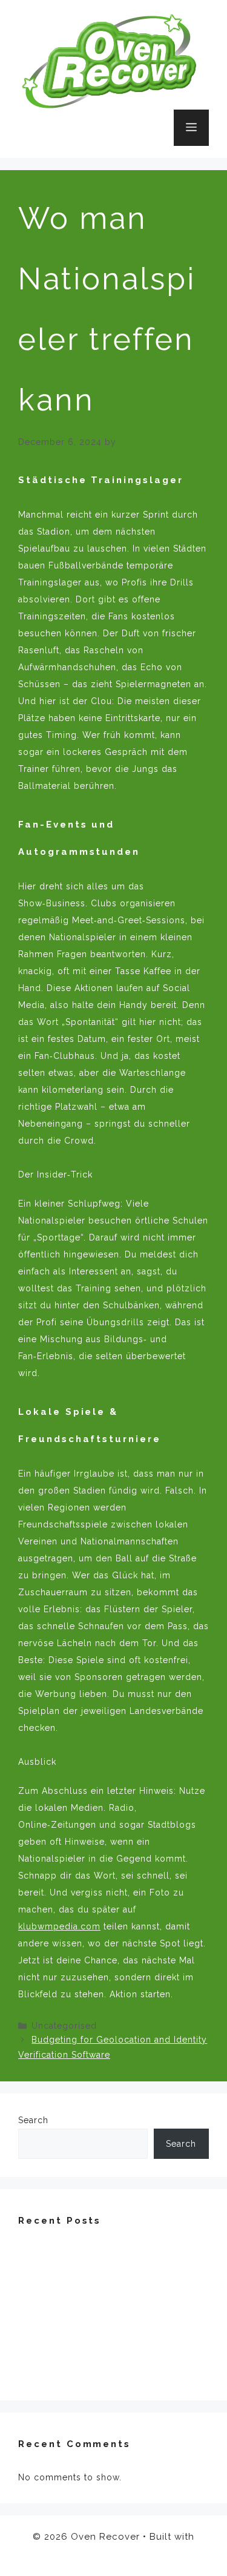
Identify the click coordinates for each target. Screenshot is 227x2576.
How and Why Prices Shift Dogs (89, 2353)
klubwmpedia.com (59, 1926)
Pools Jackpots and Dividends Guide (100, 2331)
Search (33, 2120)
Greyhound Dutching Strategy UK (93, 2374)
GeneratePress (114, 2555)
